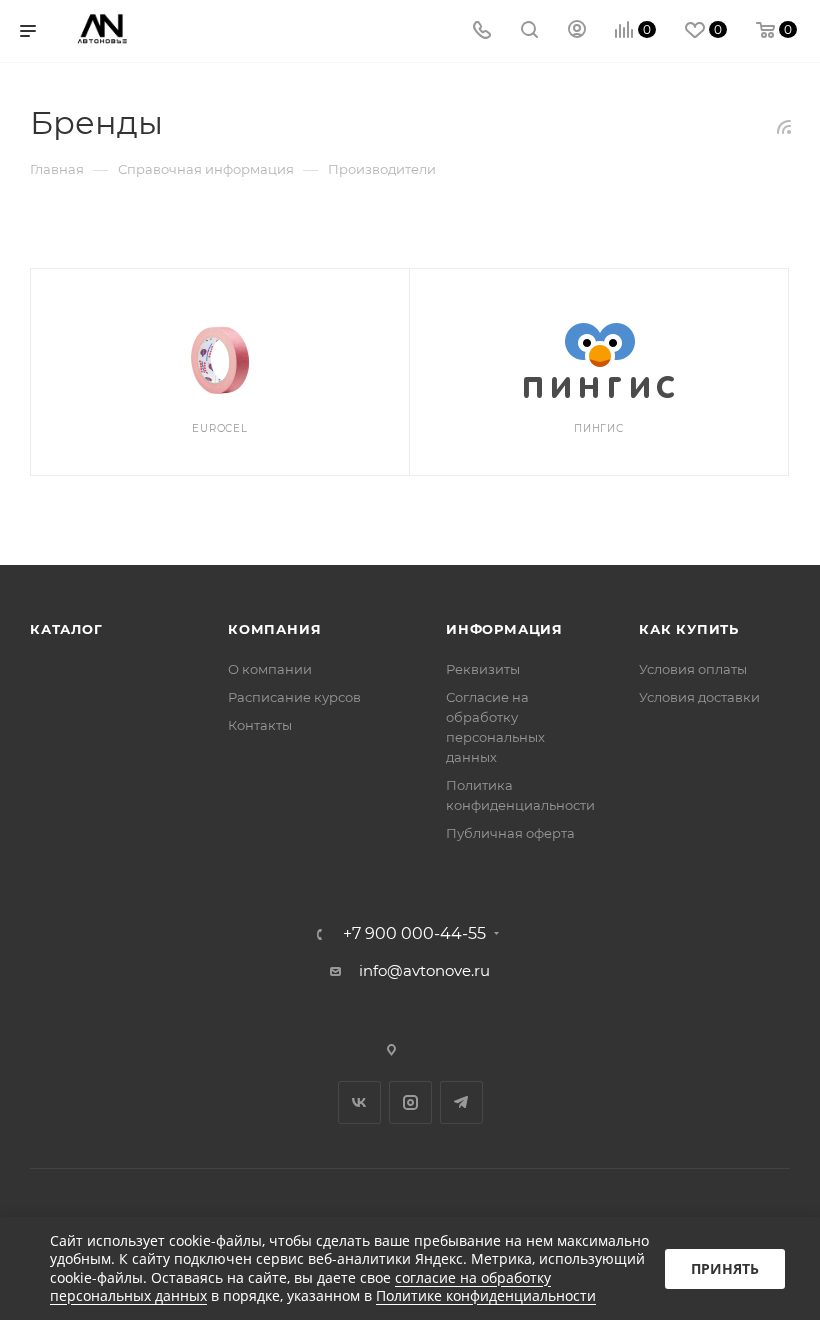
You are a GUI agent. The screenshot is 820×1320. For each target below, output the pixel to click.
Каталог (66, 629)
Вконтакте (359, 1102)
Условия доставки (699, 697)
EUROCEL (220, 428)
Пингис (599, 428)
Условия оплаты (693, 669)
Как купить (689, 629)
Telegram (461, 1102)
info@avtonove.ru (424, 970)
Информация (504, 629)
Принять (725, 1268)
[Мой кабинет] (577, 31)
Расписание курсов (294, 697)
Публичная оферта (510, 833)
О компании (270, 669)
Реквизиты (483, 669)
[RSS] (784, 126)
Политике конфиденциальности (486, 1295)
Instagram (410, 1102)
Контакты (260, 725)
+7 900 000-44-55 (414, 934)
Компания (274, 629)
